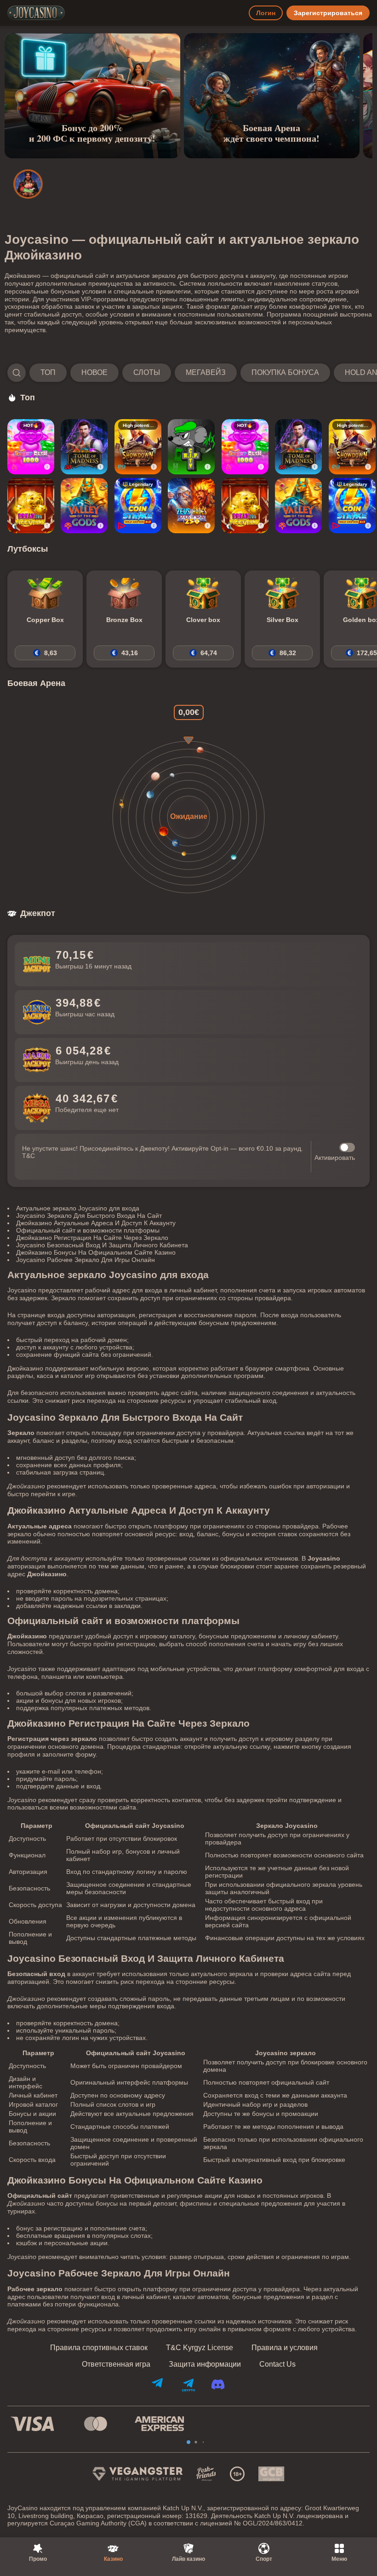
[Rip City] (191, 447)
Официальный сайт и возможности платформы (88, 1230)
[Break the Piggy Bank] (31, 506)
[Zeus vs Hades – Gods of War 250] (191, 506)
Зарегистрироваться (328, 13)
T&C (29, 1156)
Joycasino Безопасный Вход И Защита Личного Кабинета (102, 1245)
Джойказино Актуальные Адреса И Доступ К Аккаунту (96, 1223)
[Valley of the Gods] (84, 506)
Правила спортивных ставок (99, 2348)
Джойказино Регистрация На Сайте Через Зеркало (92, 1238)
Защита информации (205, 2364)
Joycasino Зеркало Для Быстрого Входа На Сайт (89, 1216)
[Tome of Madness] (84, 447)
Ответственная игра (116, 2364)
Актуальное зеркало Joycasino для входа (78, 1208)
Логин (266, 13)
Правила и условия (285, 2348)
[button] (188, 373)
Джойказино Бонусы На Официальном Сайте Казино (96, 1252)
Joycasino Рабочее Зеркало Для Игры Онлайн (86, 1260)
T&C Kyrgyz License (200, 2348)
